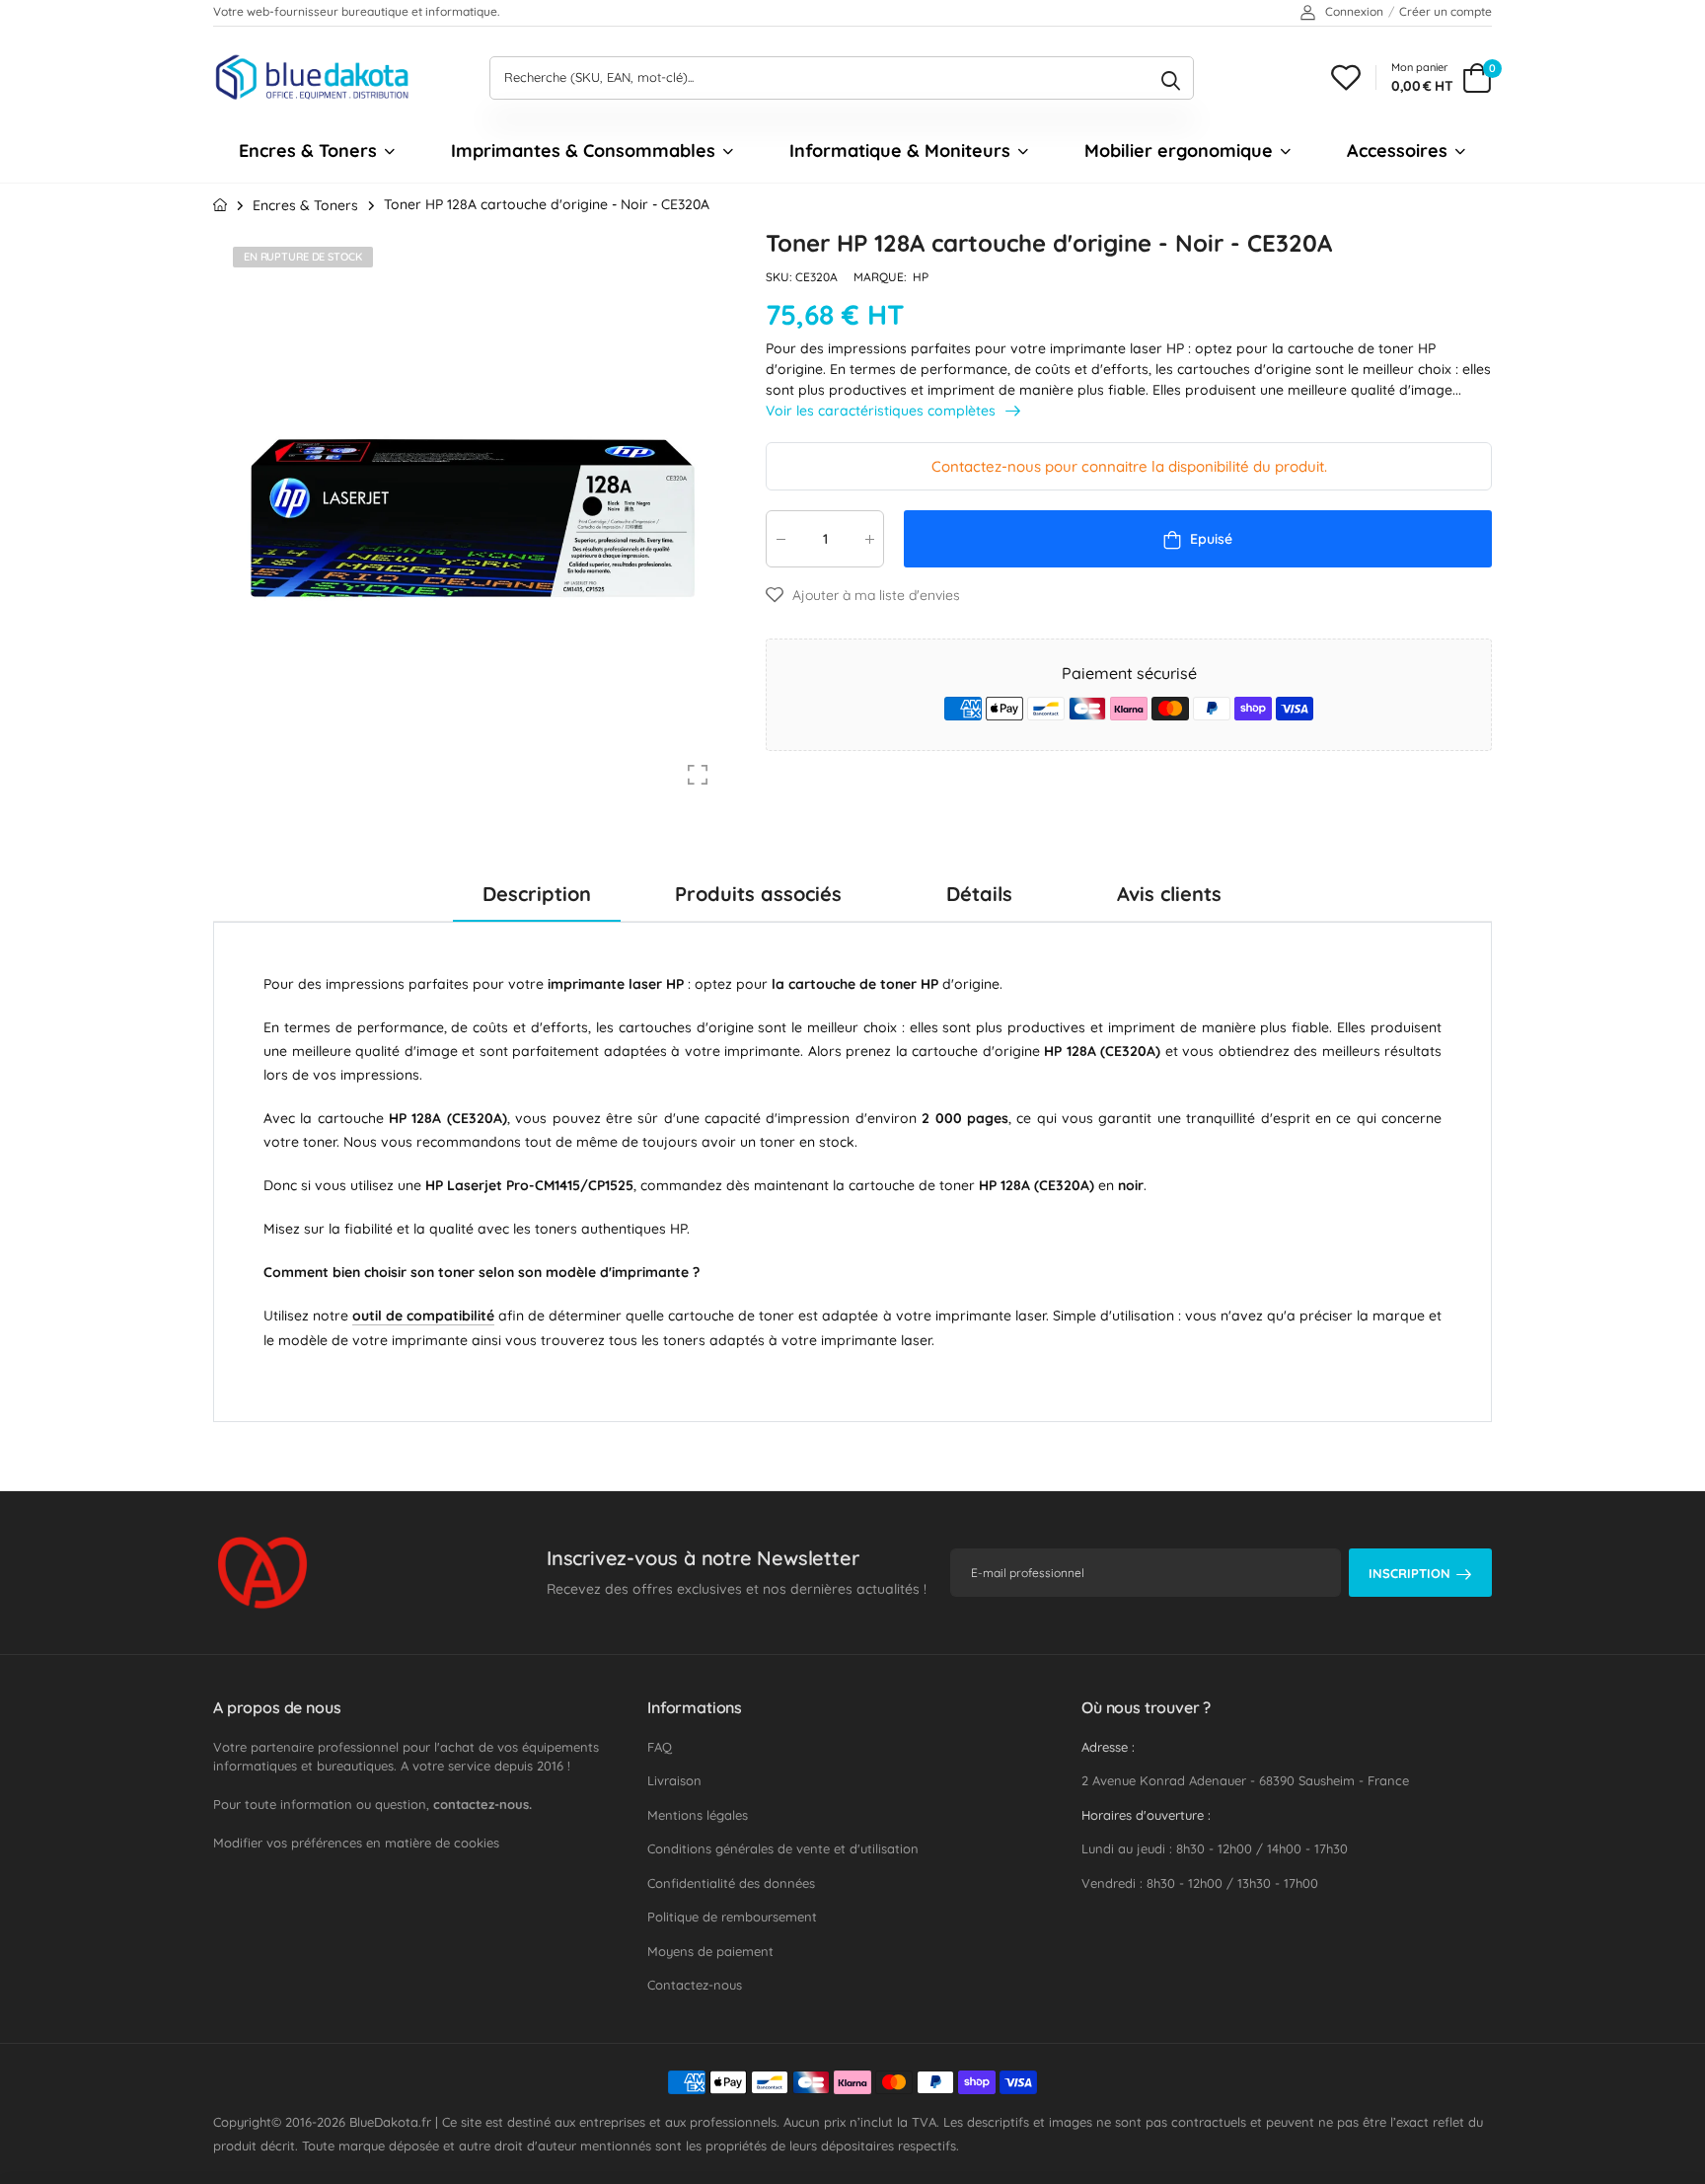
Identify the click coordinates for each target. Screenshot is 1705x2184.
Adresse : (1108, 1747)
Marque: (882, 277)
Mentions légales (698, 1815)
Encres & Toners (308, 151)
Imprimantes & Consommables (583, 151)
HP (921, 277)
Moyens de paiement (710, 1951)
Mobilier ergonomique (1179, 151)
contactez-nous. (482, 1804)
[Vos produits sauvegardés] (1346, 77)
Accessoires (1397, 151)
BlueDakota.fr (390, 2122)
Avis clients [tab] (1169, 894)
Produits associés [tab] (758, 894)
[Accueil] (220, 205)
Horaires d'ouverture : (1146, 1815)
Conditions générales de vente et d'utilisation (783, 1848)
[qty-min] (780, 538)
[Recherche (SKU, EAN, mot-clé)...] (1171, 78)
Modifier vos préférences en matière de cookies (356, 1843)
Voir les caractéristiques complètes (883, 410)
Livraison (674, 1780)
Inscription (1409, 1573)
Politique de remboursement (732, 1917)
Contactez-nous (695, 1985)
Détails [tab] (979, 894)
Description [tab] (537, 894)
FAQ (660, 1747)
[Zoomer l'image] (698, 775)
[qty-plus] (869, 538)
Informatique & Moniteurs (900, 151)
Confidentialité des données (731, 1883)
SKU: (780, 277)
